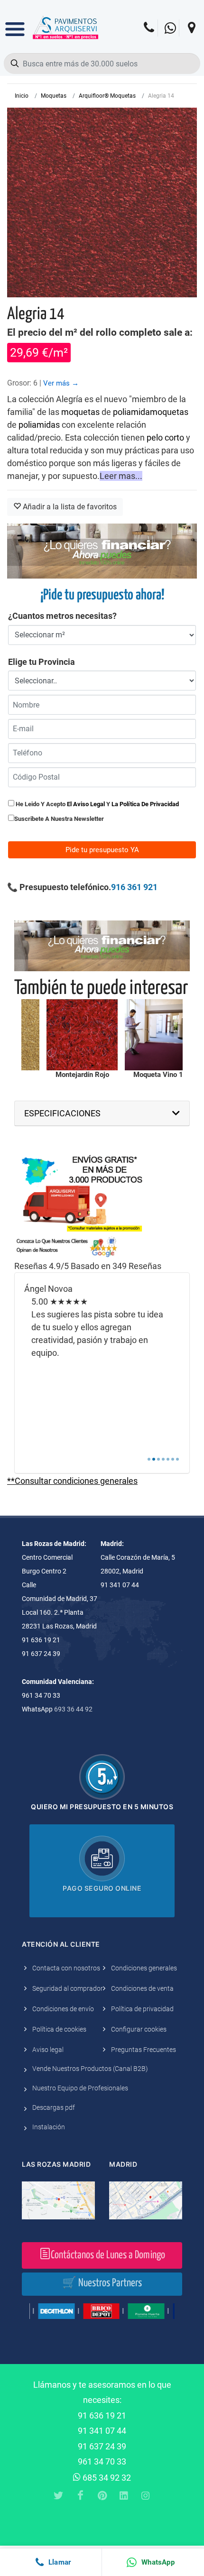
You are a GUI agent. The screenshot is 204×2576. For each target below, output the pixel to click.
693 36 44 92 (73, 1709)
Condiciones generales (144, 1968)
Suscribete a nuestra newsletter (59, 819)
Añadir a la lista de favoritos (69, 507)
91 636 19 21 (102, 2415)
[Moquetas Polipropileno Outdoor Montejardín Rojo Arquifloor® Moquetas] (82, 1035)
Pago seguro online (102, 1888)
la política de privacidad (145, 804)
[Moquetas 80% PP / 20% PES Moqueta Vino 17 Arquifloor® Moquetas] (160, 1035)
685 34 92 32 (106, 2478)
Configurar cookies (139, 2029)
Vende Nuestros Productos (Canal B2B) (90, 2069)
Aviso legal (48, 2050)
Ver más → (61, 383)
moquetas (80, 412)
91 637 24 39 (102, 2446)
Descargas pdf (54, 2107)
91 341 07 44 (102, 2431)
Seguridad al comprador (68, 1988)
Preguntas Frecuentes (144, 2050)
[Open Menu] (15, 22)
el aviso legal (86, 804)
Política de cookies (59, 2029)
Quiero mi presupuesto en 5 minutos (102, 1807)
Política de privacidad (142, 2009)
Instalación (49, 2127)
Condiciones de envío (63, 2009)
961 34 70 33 (102, 2461)
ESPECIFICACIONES (62, 1113)
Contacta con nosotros (66, 1968)
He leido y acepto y (97, 804)
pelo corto (165, 437)
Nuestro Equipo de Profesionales (80, 2088)
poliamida (131, 412)
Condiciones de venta (142, 1988)
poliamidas (39, 425)
